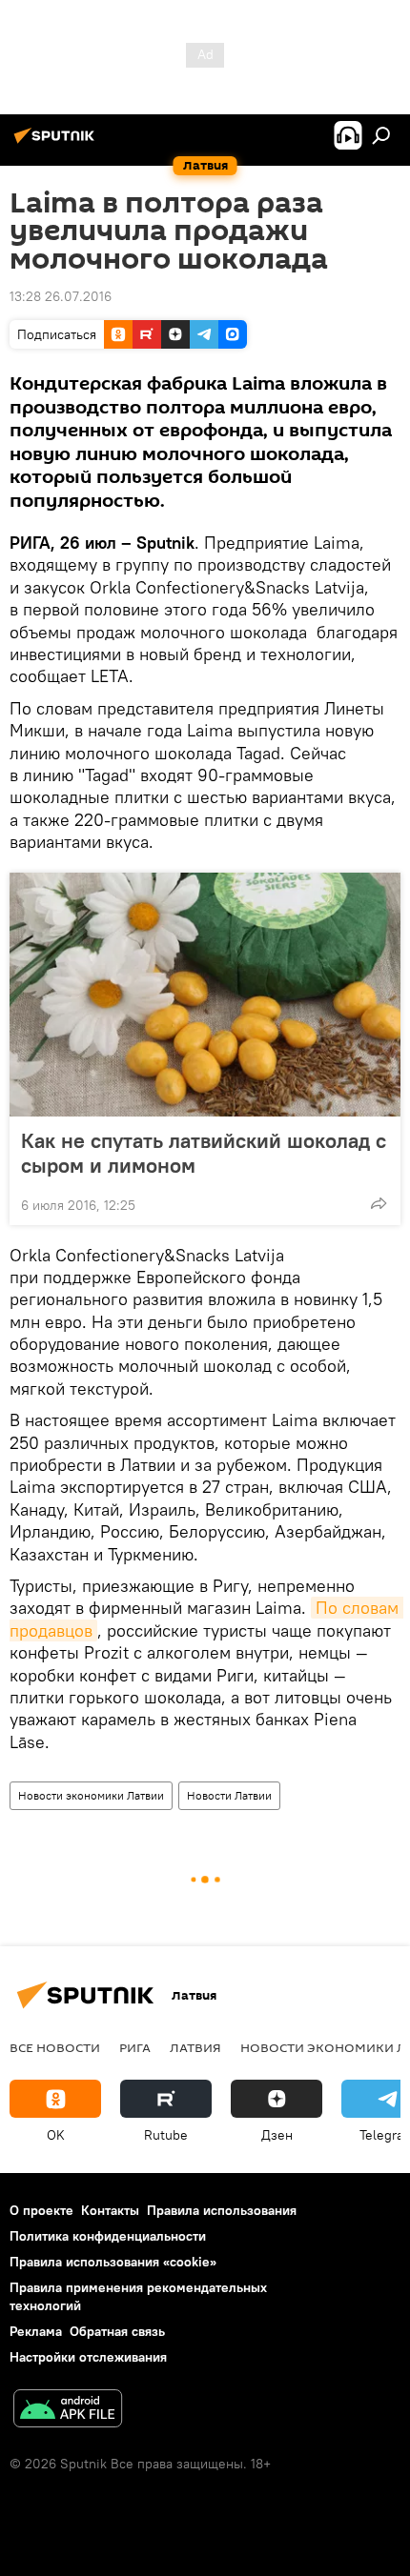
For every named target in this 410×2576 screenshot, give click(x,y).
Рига (135, 2047)
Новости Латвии (229, 1795)
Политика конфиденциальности (108, 2236)
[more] (379, 1203)
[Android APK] (68, 2411)
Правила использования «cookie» (113, 2262)
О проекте (41, 2210)
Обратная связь (117, 2331)
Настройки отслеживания (88, 2357)
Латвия (195, 2047)
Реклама (36, 2331)
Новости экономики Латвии (91, 1795)
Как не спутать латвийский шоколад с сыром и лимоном (204, 1153)
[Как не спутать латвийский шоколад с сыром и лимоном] (205, 995)
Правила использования (222, 2210)
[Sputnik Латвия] (57, 143)
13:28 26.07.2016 (61, 296)
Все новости (55, 2047)
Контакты (110, 2210)
